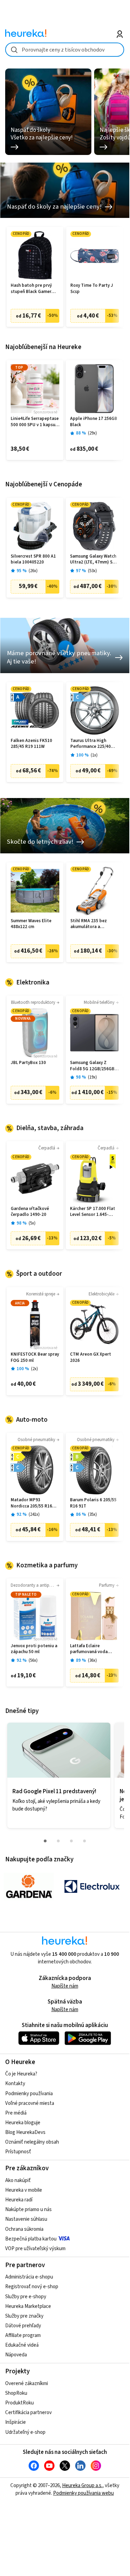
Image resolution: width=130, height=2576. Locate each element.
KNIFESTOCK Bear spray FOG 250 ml (35, 1358)
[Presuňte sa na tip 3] (71, 1841)
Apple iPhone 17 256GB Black (94, 422)
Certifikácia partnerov (28, 2413)
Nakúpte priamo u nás (28, 2210)
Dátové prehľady (23, 2326)
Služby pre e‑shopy (26, 2297)
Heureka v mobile (24, 2190)
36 (92, 1661)
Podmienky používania (29, 2094)
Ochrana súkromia (24, 2229)
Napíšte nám (65, 1986)
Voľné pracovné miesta (30, 2103)
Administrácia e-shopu (29, 2277)
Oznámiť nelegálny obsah (32, 2142)
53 (92, 571)
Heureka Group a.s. (82, 2486)
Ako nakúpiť (18, 2180)
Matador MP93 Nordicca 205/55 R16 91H (31, 1503)
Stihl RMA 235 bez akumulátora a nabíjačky (89, 924)
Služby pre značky (24, 2316)
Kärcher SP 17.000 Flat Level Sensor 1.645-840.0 (93, 1212)
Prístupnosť (18, 2152)
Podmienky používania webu (83, 2493)
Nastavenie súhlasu (26, 2219)
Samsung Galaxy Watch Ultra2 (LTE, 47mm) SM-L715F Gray (94, 560)
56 (33, 1661)
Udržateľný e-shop (25, 2432)
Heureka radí (19, 2200)
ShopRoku (16, 2393)
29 (92, 433)
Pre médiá (16, 2113)
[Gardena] (29, 1887)
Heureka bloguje (23, 2123)
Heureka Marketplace (28, 2306)
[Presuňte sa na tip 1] (45, 1841)
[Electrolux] (92, 1887)
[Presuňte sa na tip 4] (84, 1841)
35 (92, 1515)
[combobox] (65, 50)
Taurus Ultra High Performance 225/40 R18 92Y (91, 744)
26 (33, 571)
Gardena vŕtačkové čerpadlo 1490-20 (30, 1212)
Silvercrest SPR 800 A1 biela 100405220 (33, 560)
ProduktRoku (19, 2403)
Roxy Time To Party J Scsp (92, 289)
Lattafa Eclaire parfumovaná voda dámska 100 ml (89, 1649)
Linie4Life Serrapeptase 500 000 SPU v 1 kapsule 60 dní (35, 422)
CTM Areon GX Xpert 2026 (91, 1358)
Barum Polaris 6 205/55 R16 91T (93, 1503)
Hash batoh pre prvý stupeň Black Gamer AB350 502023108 (31, 289)
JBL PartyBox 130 (28, 1063)
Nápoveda (16, 2355)
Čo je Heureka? (21, 2074)
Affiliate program (23, 2335)
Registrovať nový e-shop (32, 2287)
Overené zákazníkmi (27, 2384)
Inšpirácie (16, 2422)
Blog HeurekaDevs (25, 2132)
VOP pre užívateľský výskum (35, 2249)
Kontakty (15, 2084)
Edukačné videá (22, 2345)
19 (92, 1077)
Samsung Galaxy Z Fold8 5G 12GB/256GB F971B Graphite (92, 1066)
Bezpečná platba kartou (31, 2239)
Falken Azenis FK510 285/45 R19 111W (31, 744)
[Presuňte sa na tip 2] (58, 1841)
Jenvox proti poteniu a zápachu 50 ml (34, 1649)
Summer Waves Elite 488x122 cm (31, 924)
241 (34, 1515)
